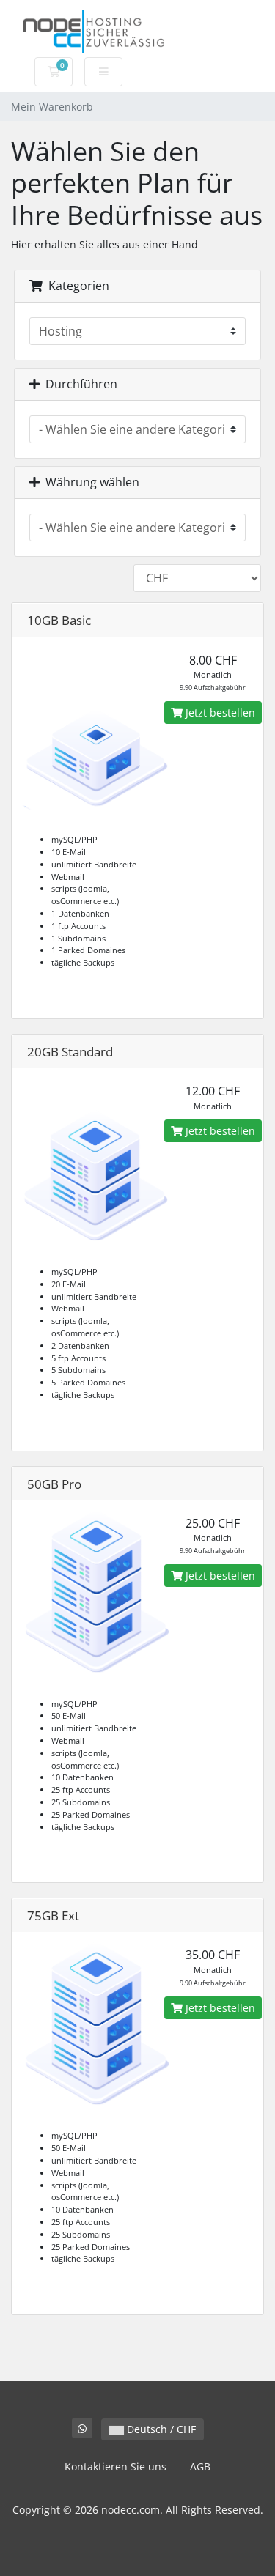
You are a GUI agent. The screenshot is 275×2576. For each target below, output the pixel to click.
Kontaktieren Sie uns (115, 2466)
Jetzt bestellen (219, 713)
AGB (200, 2466)
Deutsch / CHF (160, 2429)
